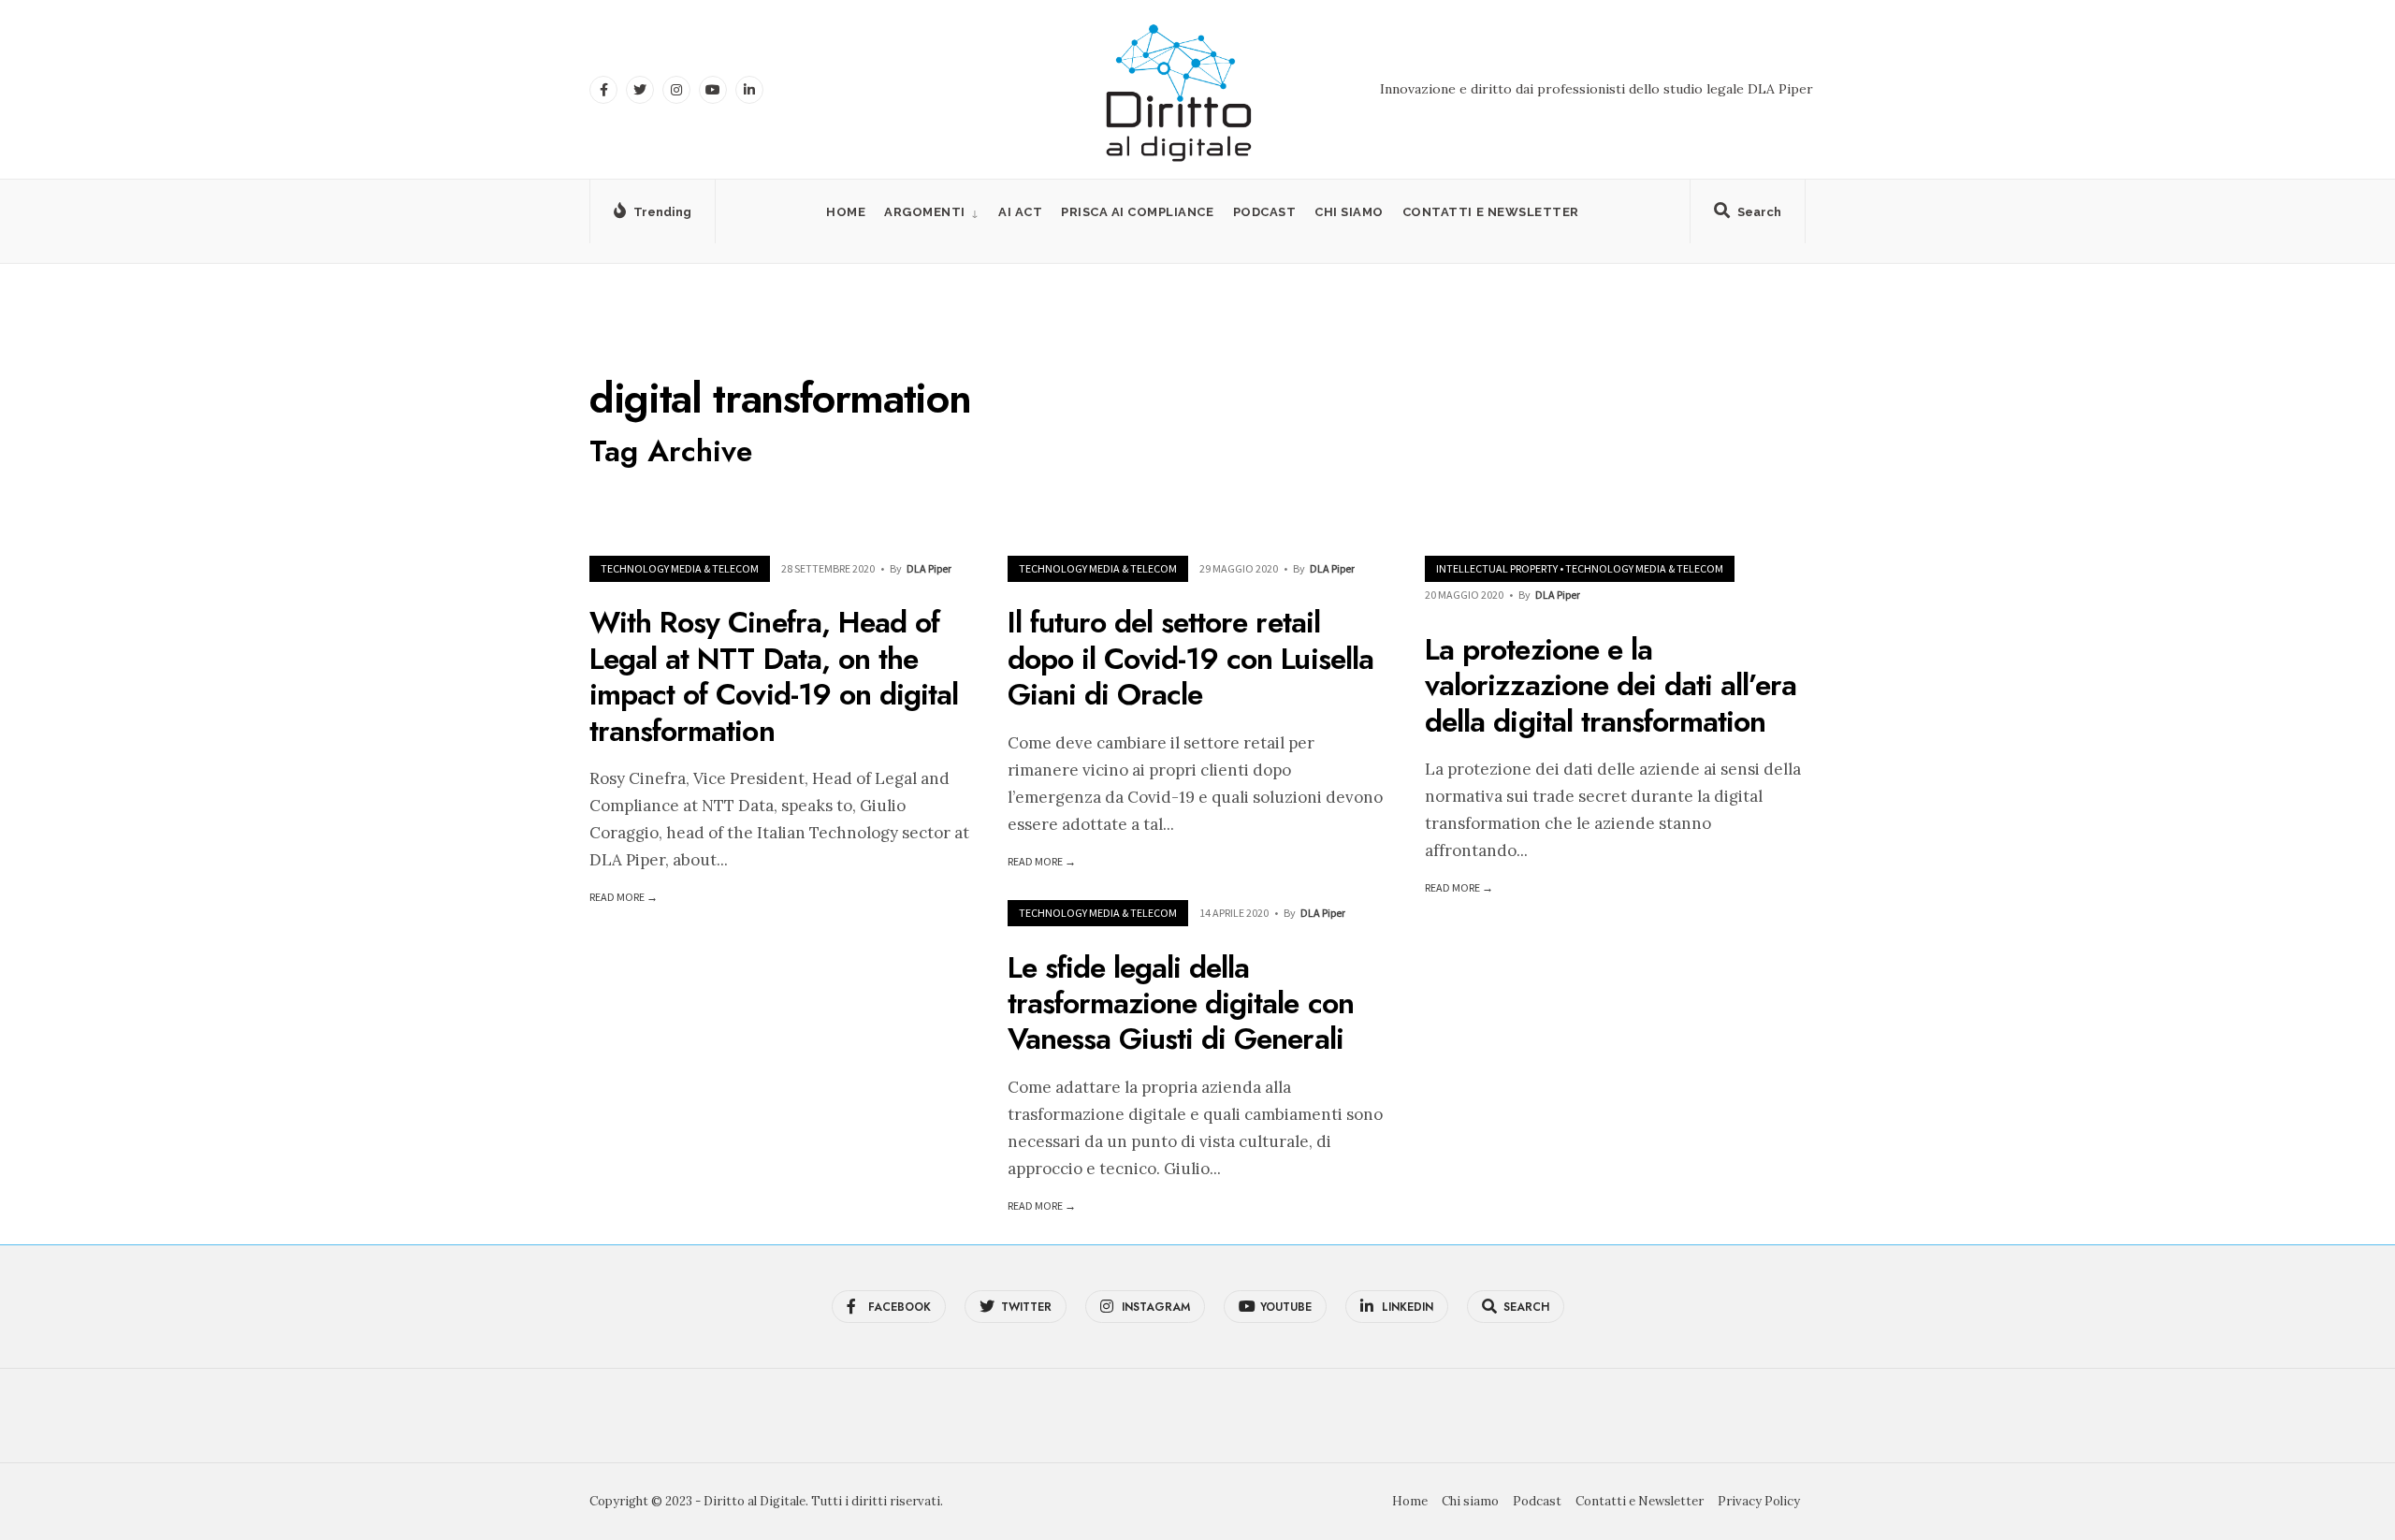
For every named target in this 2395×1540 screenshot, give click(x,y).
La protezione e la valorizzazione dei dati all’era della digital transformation (1611, 685)
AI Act (1020, 212)
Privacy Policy (1759, 1501)
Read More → (624, 897)
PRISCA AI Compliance (1137, 212)
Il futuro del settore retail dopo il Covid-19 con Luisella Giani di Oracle (1190, 659)
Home (846, 212)
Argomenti (925, 212)
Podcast (1265, 212)
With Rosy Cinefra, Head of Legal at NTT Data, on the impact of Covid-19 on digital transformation (774, 677)
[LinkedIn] (749, 90)
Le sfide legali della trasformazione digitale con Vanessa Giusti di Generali (1181, 1003)
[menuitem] (932, 212)
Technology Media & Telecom (680, 568)
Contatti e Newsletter (1491, 212)
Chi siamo (1349, 212)
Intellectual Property (1497, 568)
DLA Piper (929, 568)
